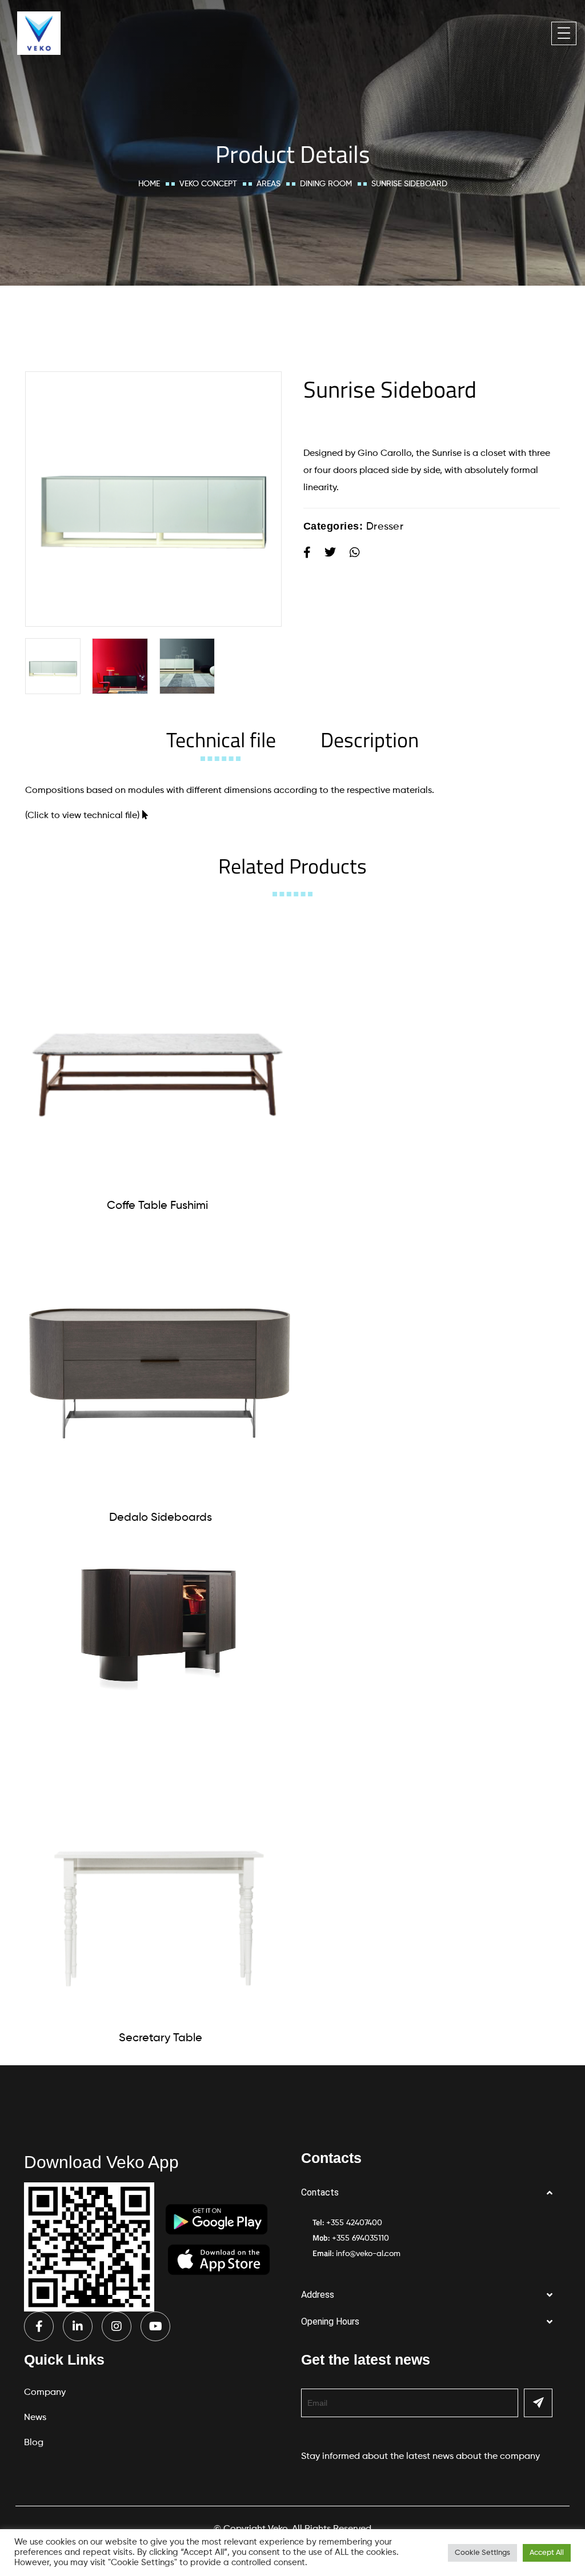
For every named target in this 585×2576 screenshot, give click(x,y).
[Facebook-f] (39, 2326)
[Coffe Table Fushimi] (157, 1053)
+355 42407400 (354, 2223)
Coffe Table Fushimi (157, 1206)
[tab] (221, 740)
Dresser (385, 527)
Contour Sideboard (158, 1726)
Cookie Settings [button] (482, 2553)
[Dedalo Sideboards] (160, 1365)
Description (370, 740)
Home (149, 184)
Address (318, 2295)
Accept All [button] (547, 2553)
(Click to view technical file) (82, 816)
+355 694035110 (360, 2238)
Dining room (326, 184)
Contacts (320, 2192)
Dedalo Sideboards (161, 1518)
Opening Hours (330, 2321)
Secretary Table (161, 2038)
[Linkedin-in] (78, 2326)
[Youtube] (155, 2326)
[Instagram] (117, 2326)
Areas (269, 184)
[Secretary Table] (160, 1886)
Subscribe (538, 2403)
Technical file (221, 740)
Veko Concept (208, 184)
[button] (431, 2193)
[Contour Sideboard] (157, 1625)
